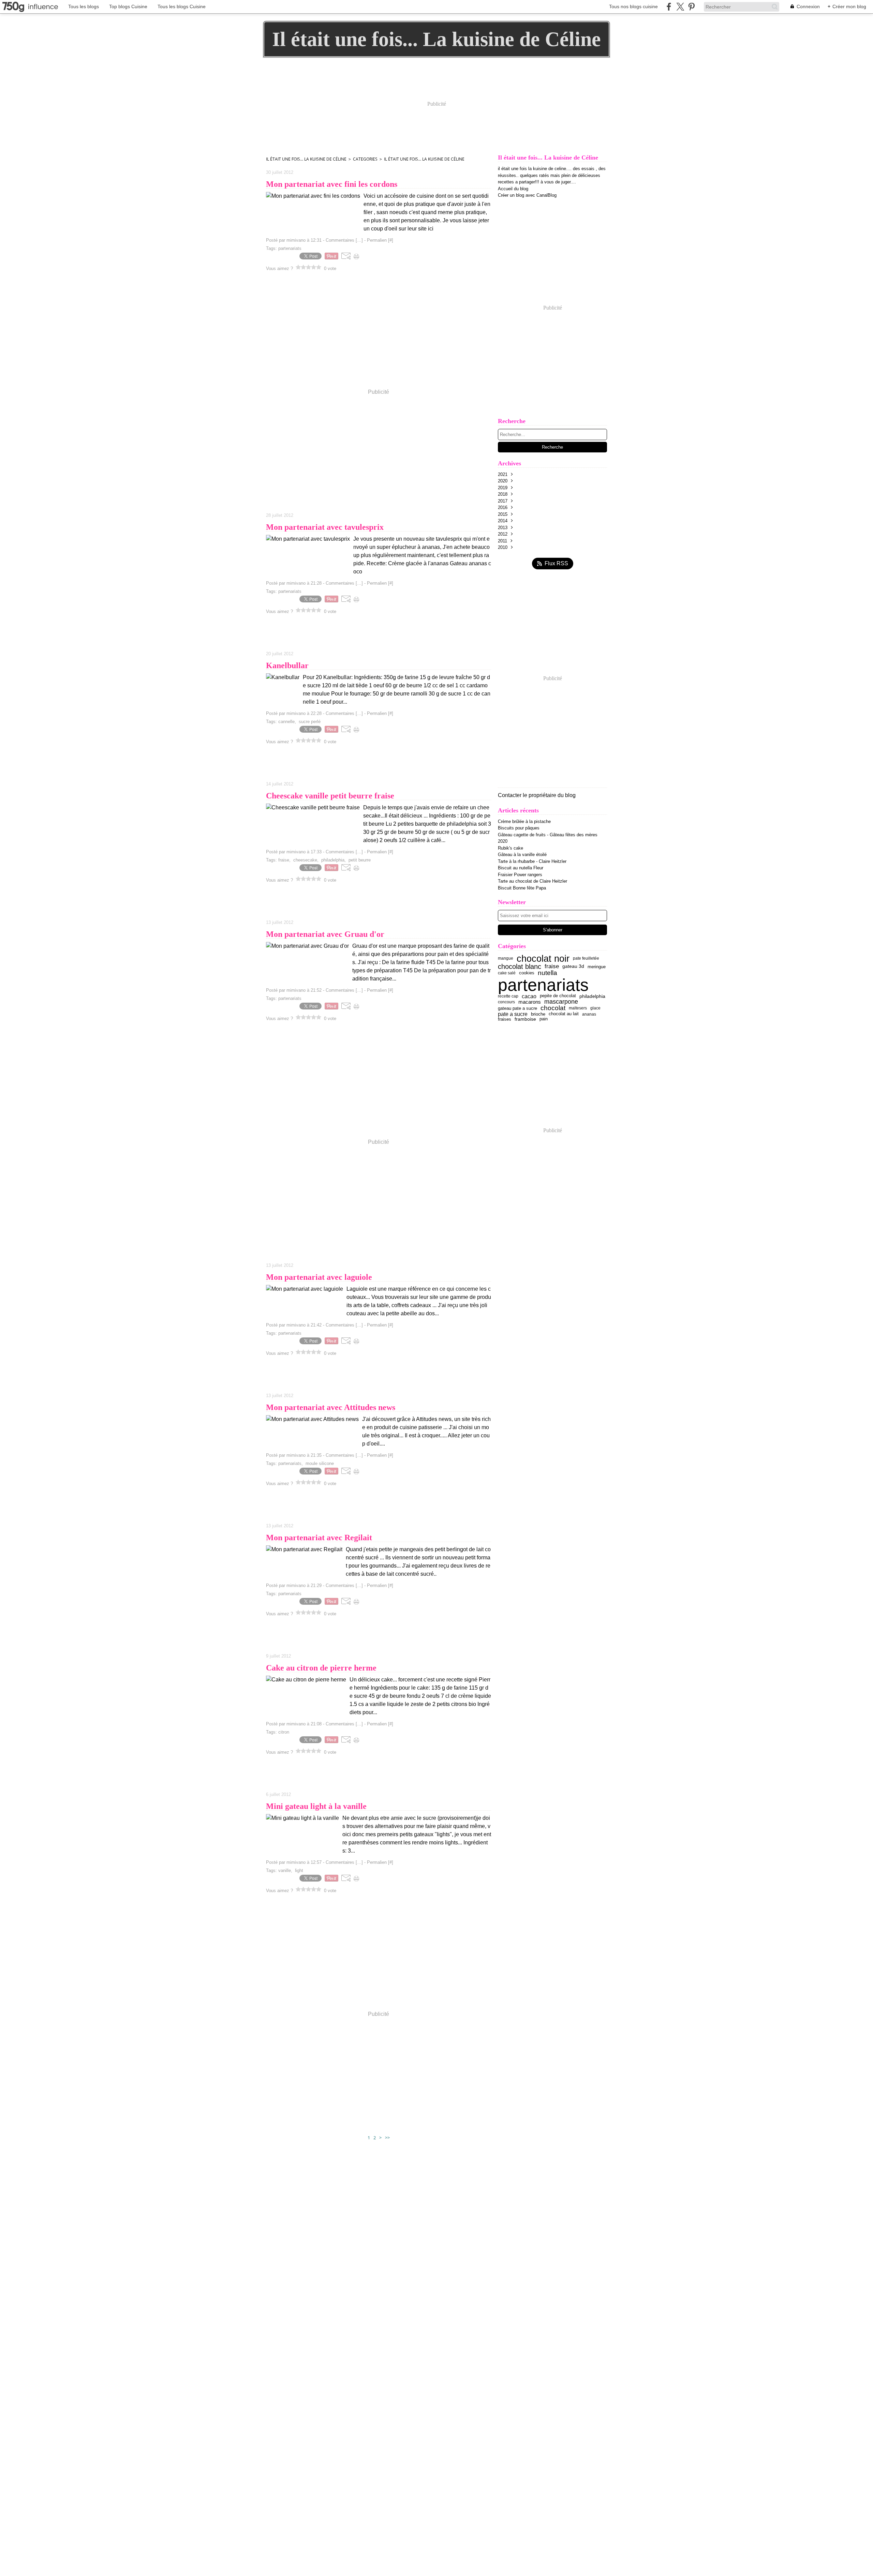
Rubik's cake (511, 848)
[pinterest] (691, 7)
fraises (505, 1019)
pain (544, 1019)
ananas (589, 1014)
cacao (529, 996)
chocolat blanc (520, 967)
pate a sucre (513, 1014)
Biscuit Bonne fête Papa (522, 888)
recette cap (508, 996)
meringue (597, 967)
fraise (552, 966)
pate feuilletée (586, 958)
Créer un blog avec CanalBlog (527, 195)
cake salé (507, 973)
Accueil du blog (513, 189)
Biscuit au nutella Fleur (521, 868)
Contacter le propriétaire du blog (537, 795)
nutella (548, 973)
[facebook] (669, 7)
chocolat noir (543, 958)
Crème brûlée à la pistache (524, 821)
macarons (530, 1002)
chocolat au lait (564, 1014)
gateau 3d (573, 967)
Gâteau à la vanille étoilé (522, 855)
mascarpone (561, 1002)
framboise (525, 1019)
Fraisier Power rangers (520, 875)
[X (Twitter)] (680, 7)
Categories (365, 159)
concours (506, 1002)
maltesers (578, 1008)
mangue (506, 958)
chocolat (553, 1008)
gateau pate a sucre (517, 1008)
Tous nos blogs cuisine (633, 6)
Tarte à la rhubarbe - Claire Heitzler (532, 861)
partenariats (543, 985)
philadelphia (592, 996)
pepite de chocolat (558, 996)
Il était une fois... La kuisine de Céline (306, 159)
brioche (538, 1014)
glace (595, 1008)
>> (387, 2138)
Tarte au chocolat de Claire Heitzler (532, 881)
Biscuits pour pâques (519, 828)
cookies (527, 973)
